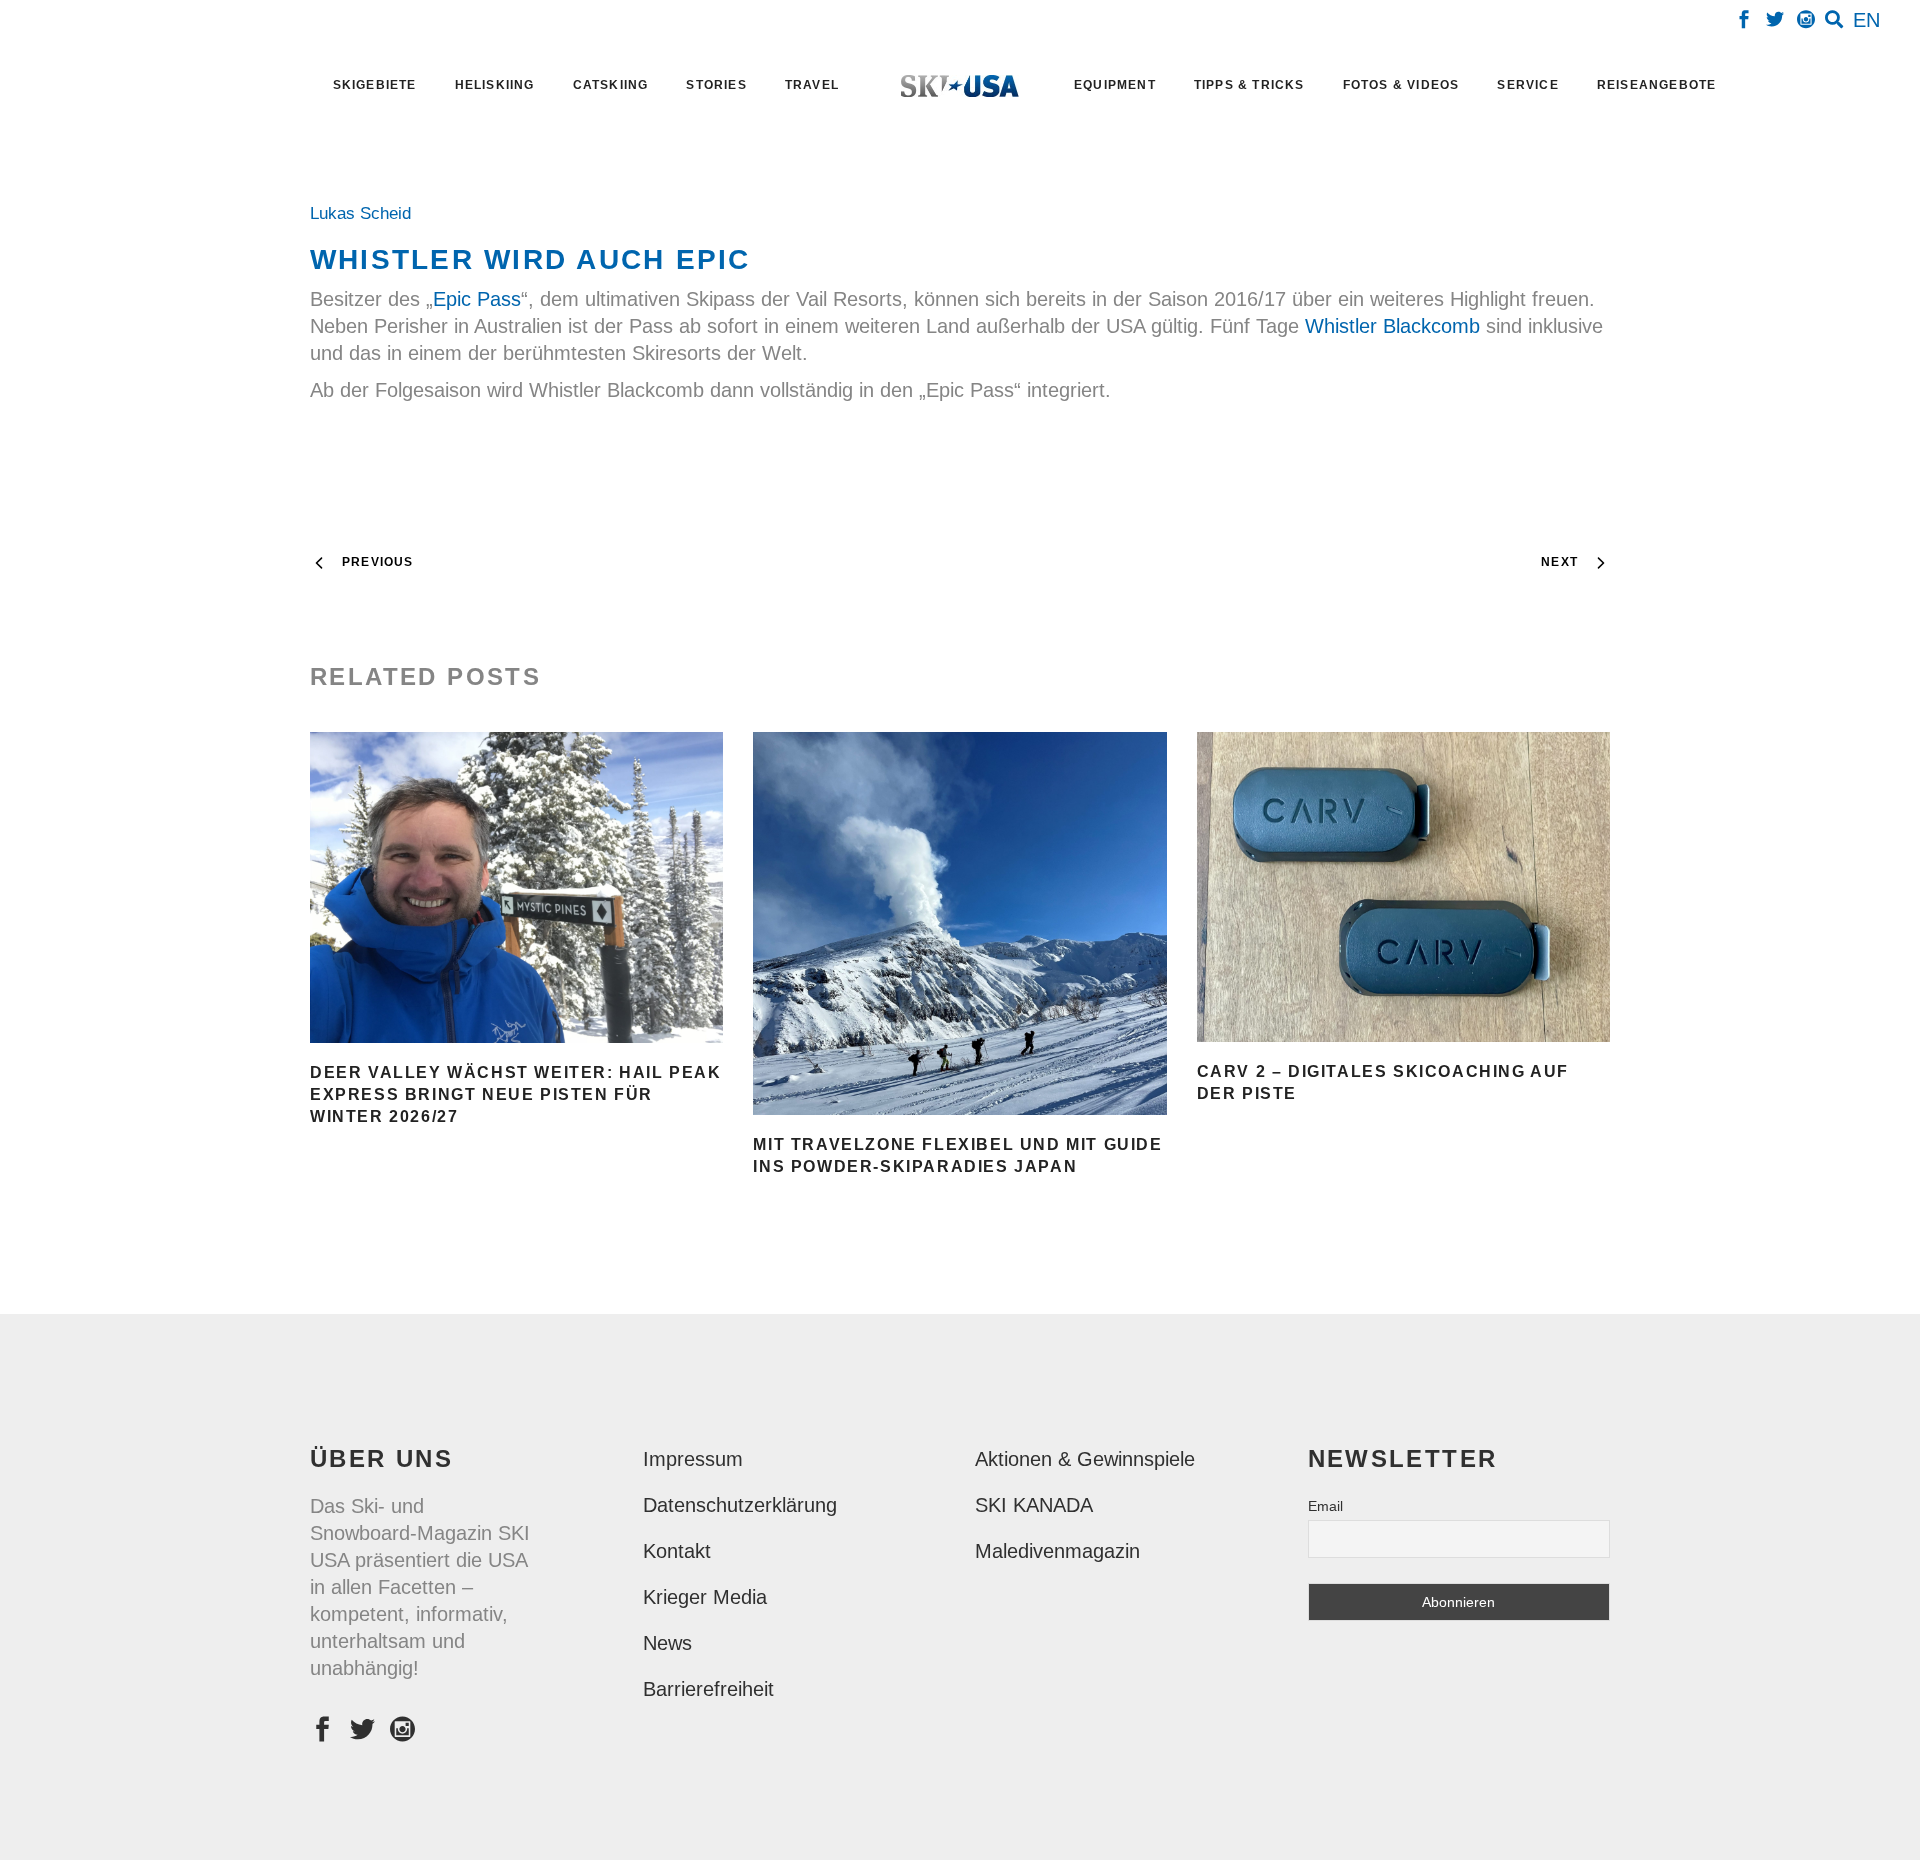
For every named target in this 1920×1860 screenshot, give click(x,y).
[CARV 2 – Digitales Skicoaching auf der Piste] (1403, 887)
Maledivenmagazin (1057, 1551)
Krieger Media (705, 1597)
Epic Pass (477, 299)
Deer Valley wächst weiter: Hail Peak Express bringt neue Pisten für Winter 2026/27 (516, 1094)
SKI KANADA (1034, 1505)
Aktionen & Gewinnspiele (1085, 1459)
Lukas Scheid (365, 213)
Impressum (693, 1459)
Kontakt (677, 1551)
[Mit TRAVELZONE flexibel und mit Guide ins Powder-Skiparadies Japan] (959, 923)
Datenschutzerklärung (740, 1505)
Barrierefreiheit (708, 1689)
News (667, 1643)
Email (1325, 1506)
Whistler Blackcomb (1392, 326)
